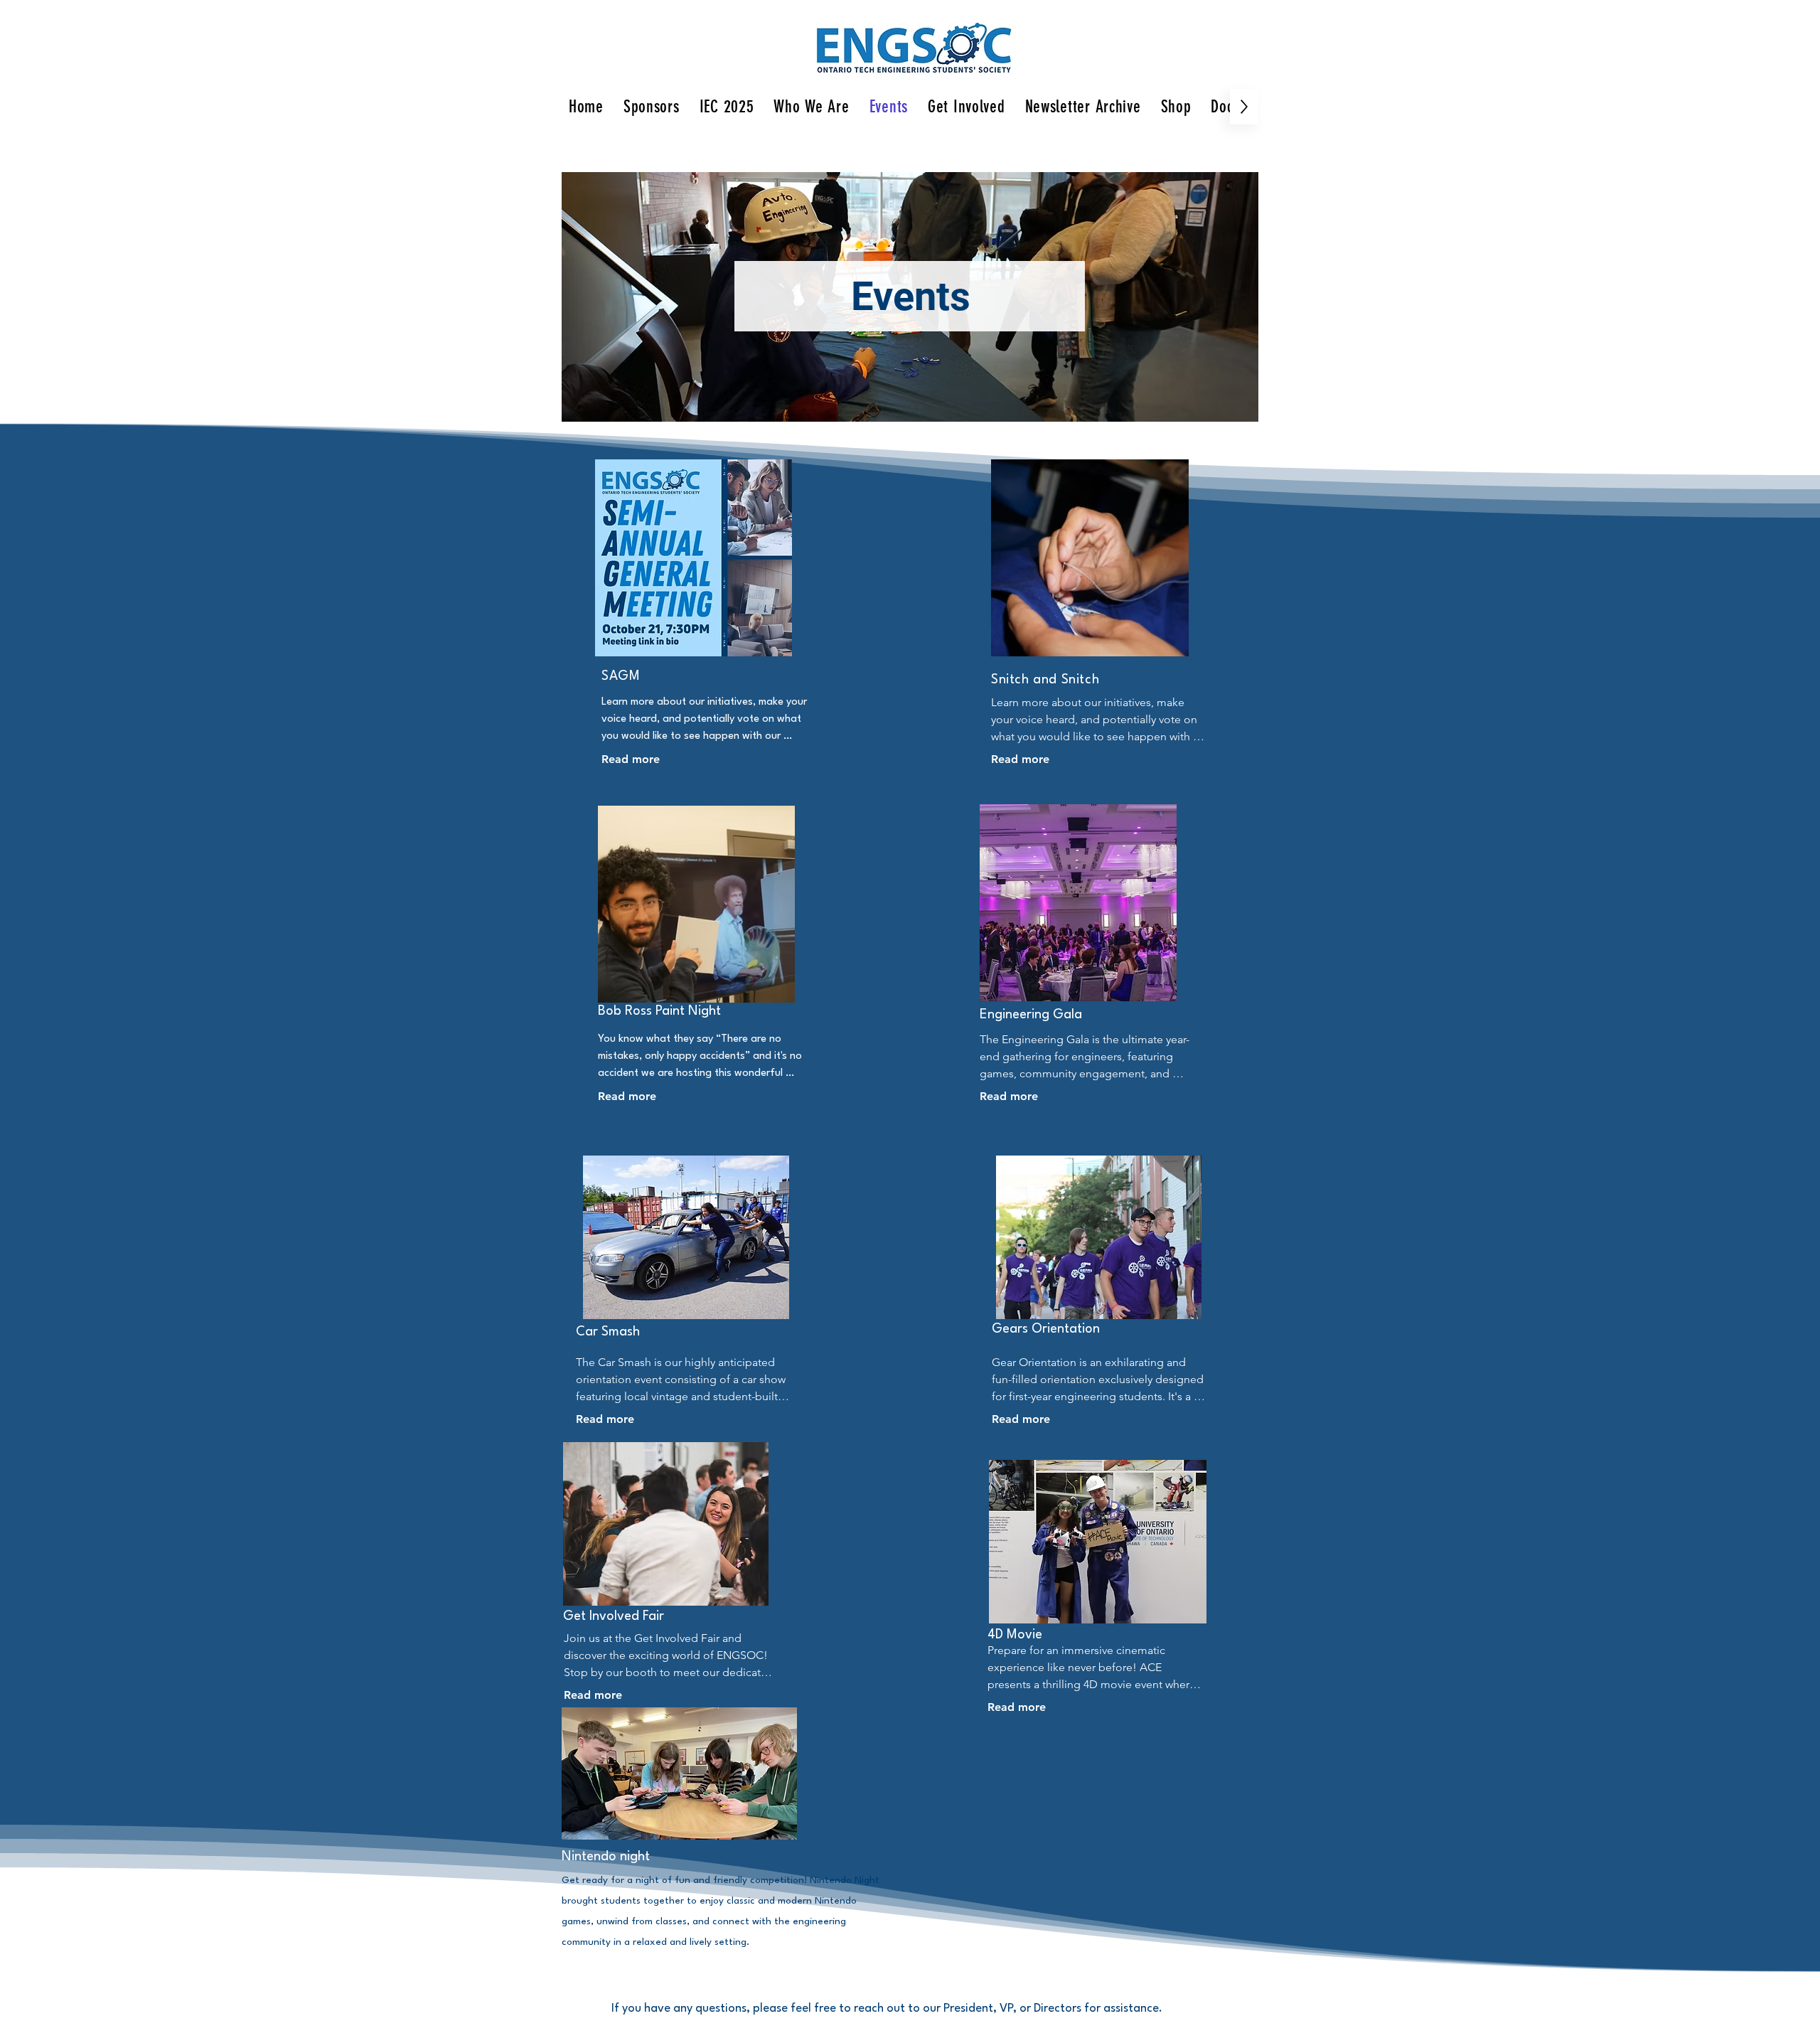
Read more (631, 759)
